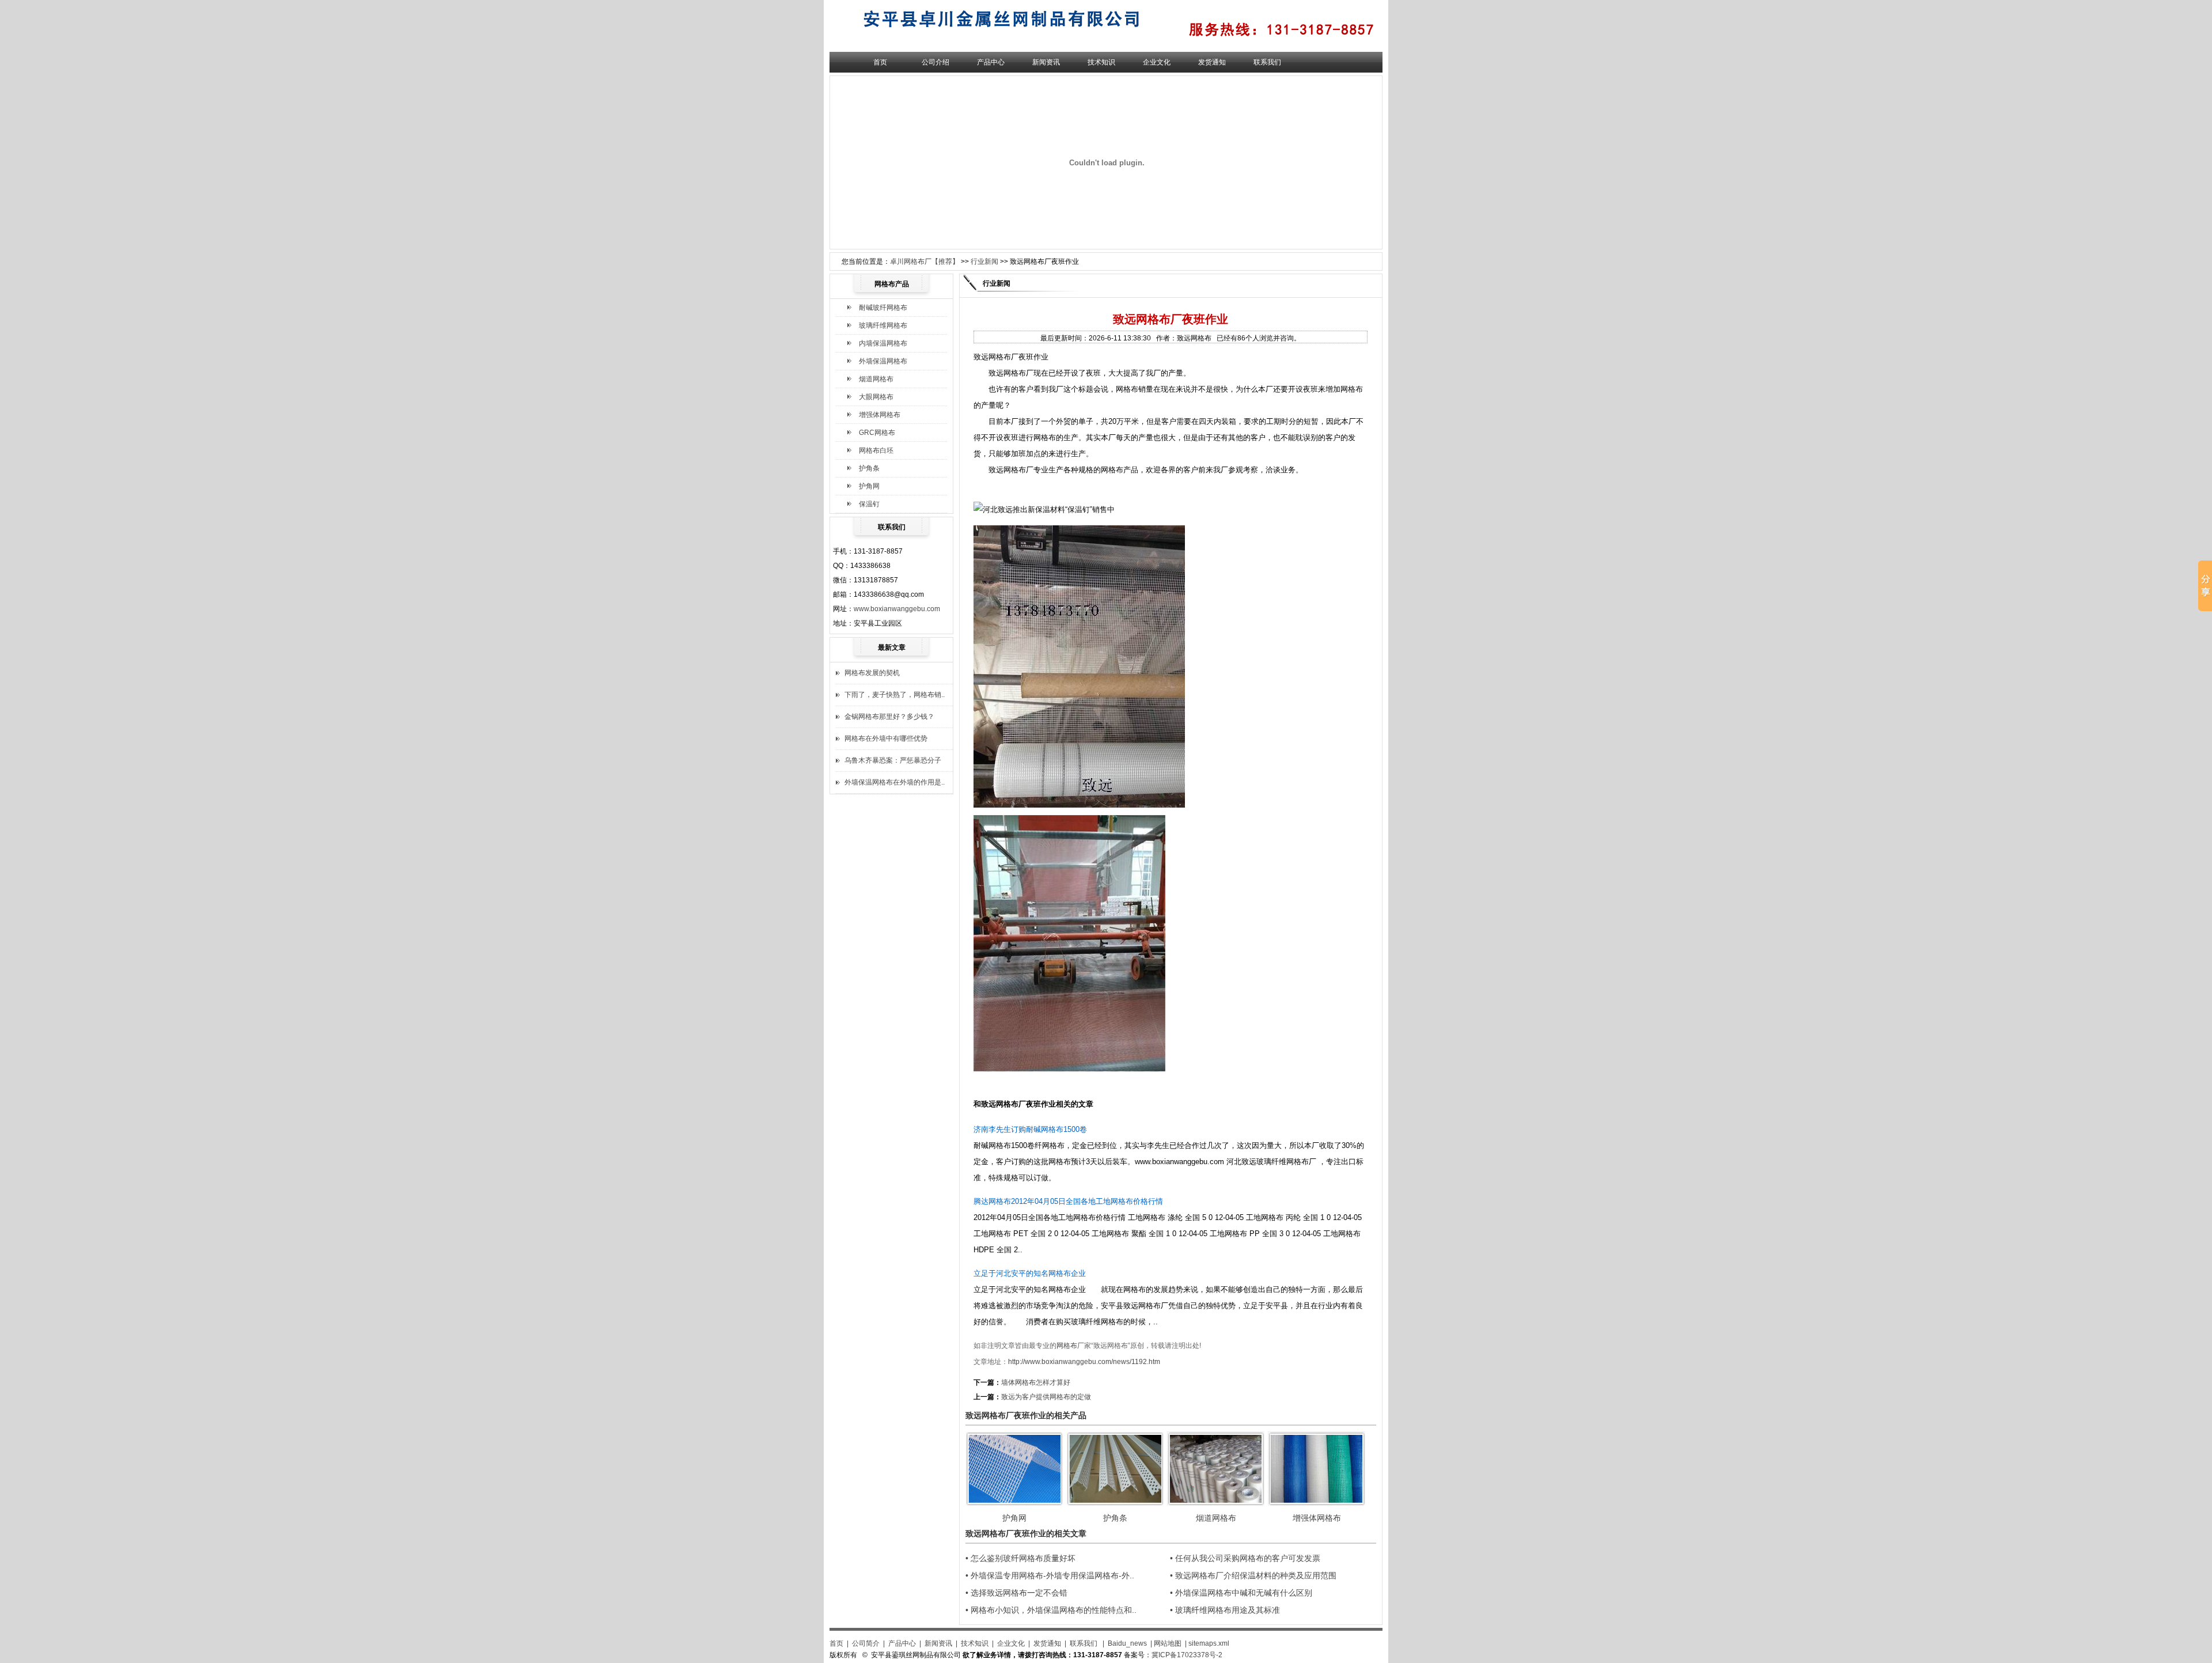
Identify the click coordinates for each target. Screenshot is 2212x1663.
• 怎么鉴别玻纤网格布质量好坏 (1020, 1558)
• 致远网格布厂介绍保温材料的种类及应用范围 (1253, 1575)
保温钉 (869, 504)
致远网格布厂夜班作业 (1018, 1104)
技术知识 (1101, 62)
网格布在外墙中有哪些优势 (886, 738)
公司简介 (866, 1643)
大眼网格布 (876, 397)
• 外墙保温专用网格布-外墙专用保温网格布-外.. (1050, 1575)
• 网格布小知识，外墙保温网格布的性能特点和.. (1051, 1610)
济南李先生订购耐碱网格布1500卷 (1030, 1129)
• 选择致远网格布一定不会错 (1016, 1593)
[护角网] (1014, 1503)
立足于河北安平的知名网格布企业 (1030, 1273)
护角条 (869, 468)
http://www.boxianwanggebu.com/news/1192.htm (1084, 1362)
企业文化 (1157, 62)
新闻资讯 (1046, 62)
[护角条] (1115, 1503)
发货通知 (1212, 62)
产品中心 (991, 62)
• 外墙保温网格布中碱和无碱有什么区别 (1241, 1593)
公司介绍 (935, 62)
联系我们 (1267, 62)
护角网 (869, 486)
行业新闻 (984, 262)
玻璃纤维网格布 (883, 325)
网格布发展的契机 (872, 673)
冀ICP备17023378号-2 (1187, 1655)
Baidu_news (1127, 1643)
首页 (880, 62)
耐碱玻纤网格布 (883, 308)
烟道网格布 (876, 379)
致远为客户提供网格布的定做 (1046, 1397)
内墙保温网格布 (883, 343)
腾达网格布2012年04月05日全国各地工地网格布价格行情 (1068, 1201)
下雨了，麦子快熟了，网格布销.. (895, 695)
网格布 (1067, 1346)
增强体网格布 (880, 415)
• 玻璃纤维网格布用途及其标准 (1225, 1610)
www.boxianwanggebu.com (897, 609)
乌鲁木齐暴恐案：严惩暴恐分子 (893, 760)
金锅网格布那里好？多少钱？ (889, 717)
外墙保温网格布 (883, 361)
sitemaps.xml (1209, 1643)
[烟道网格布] (1216, 1503)
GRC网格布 (877, 433)
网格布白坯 (876, 450)
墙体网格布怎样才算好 (1036, 1382)
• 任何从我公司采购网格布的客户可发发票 (1245, 1558)
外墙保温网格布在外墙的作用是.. (895, 782)
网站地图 (1168, 1643)
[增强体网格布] (1317, 1503)
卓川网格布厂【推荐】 (925, 262)
